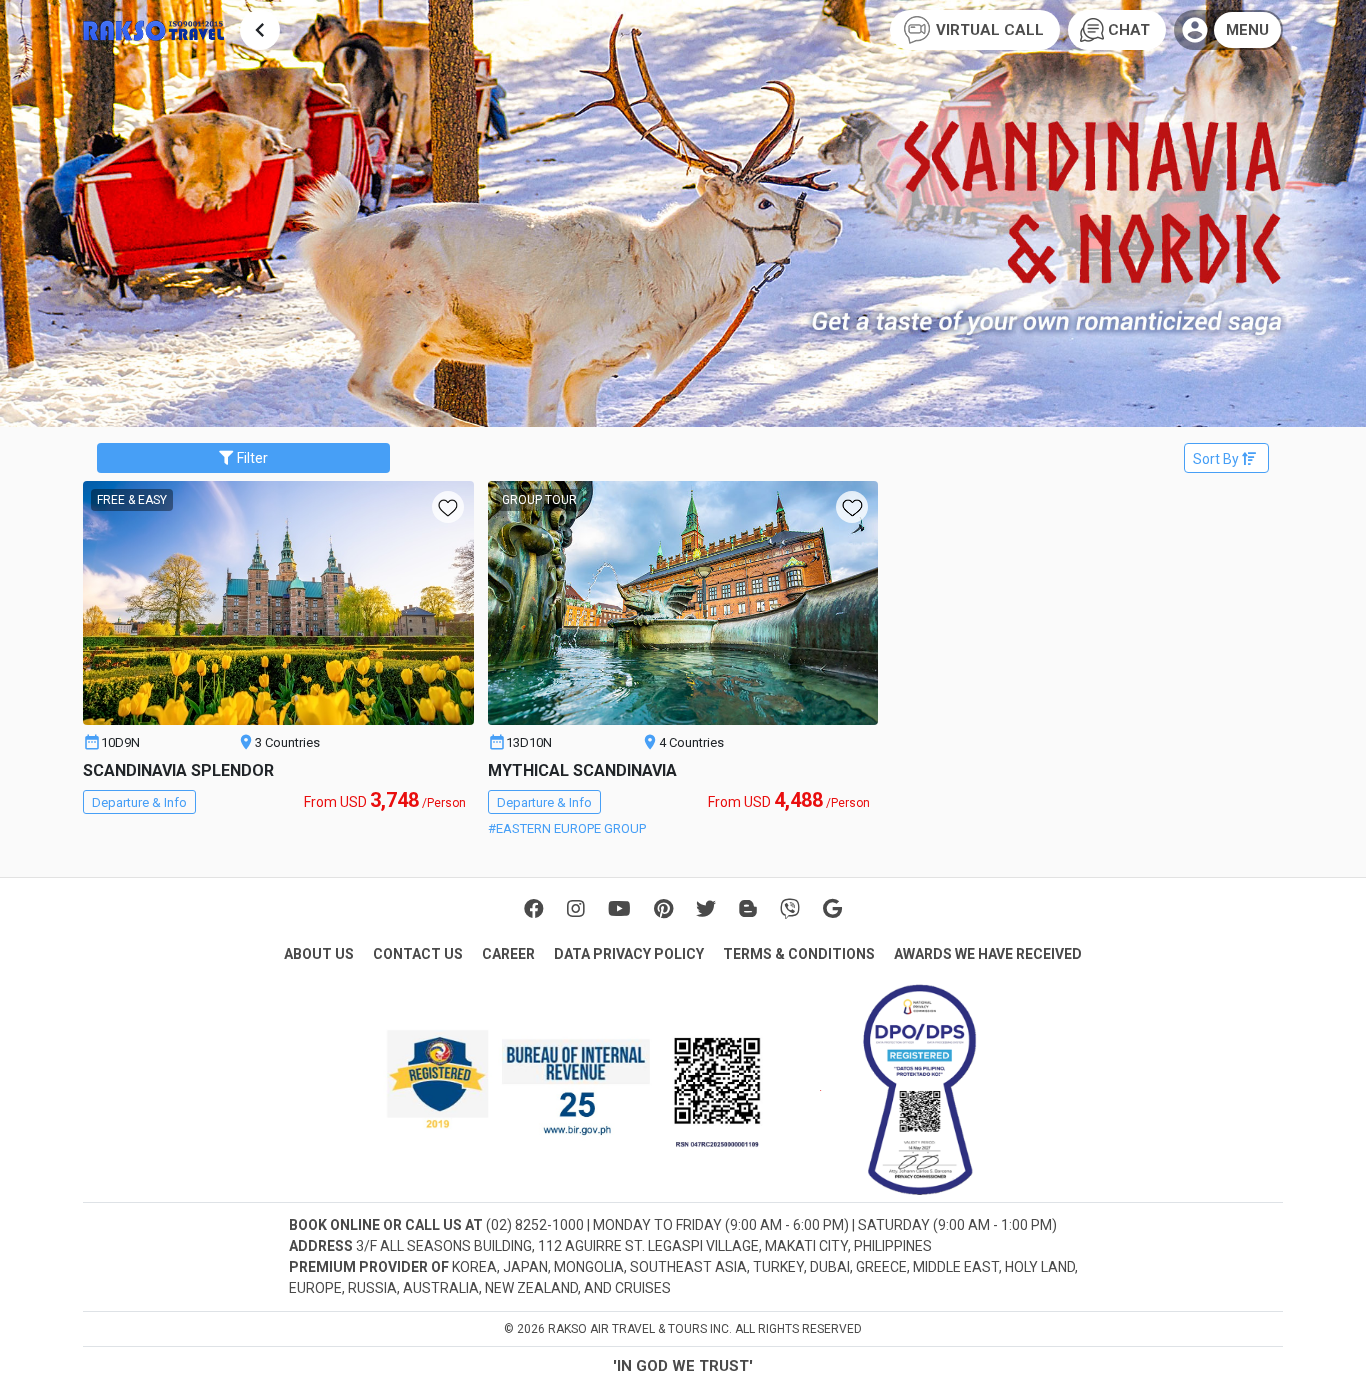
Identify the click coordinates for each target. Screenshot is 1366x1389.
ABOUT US (319, 954)
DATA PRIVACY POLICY (629, 954)
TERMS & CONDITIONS (799, 954)
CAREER (508, 954)
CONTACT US (418, 954)
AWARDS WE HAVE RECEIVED (988, 954)
